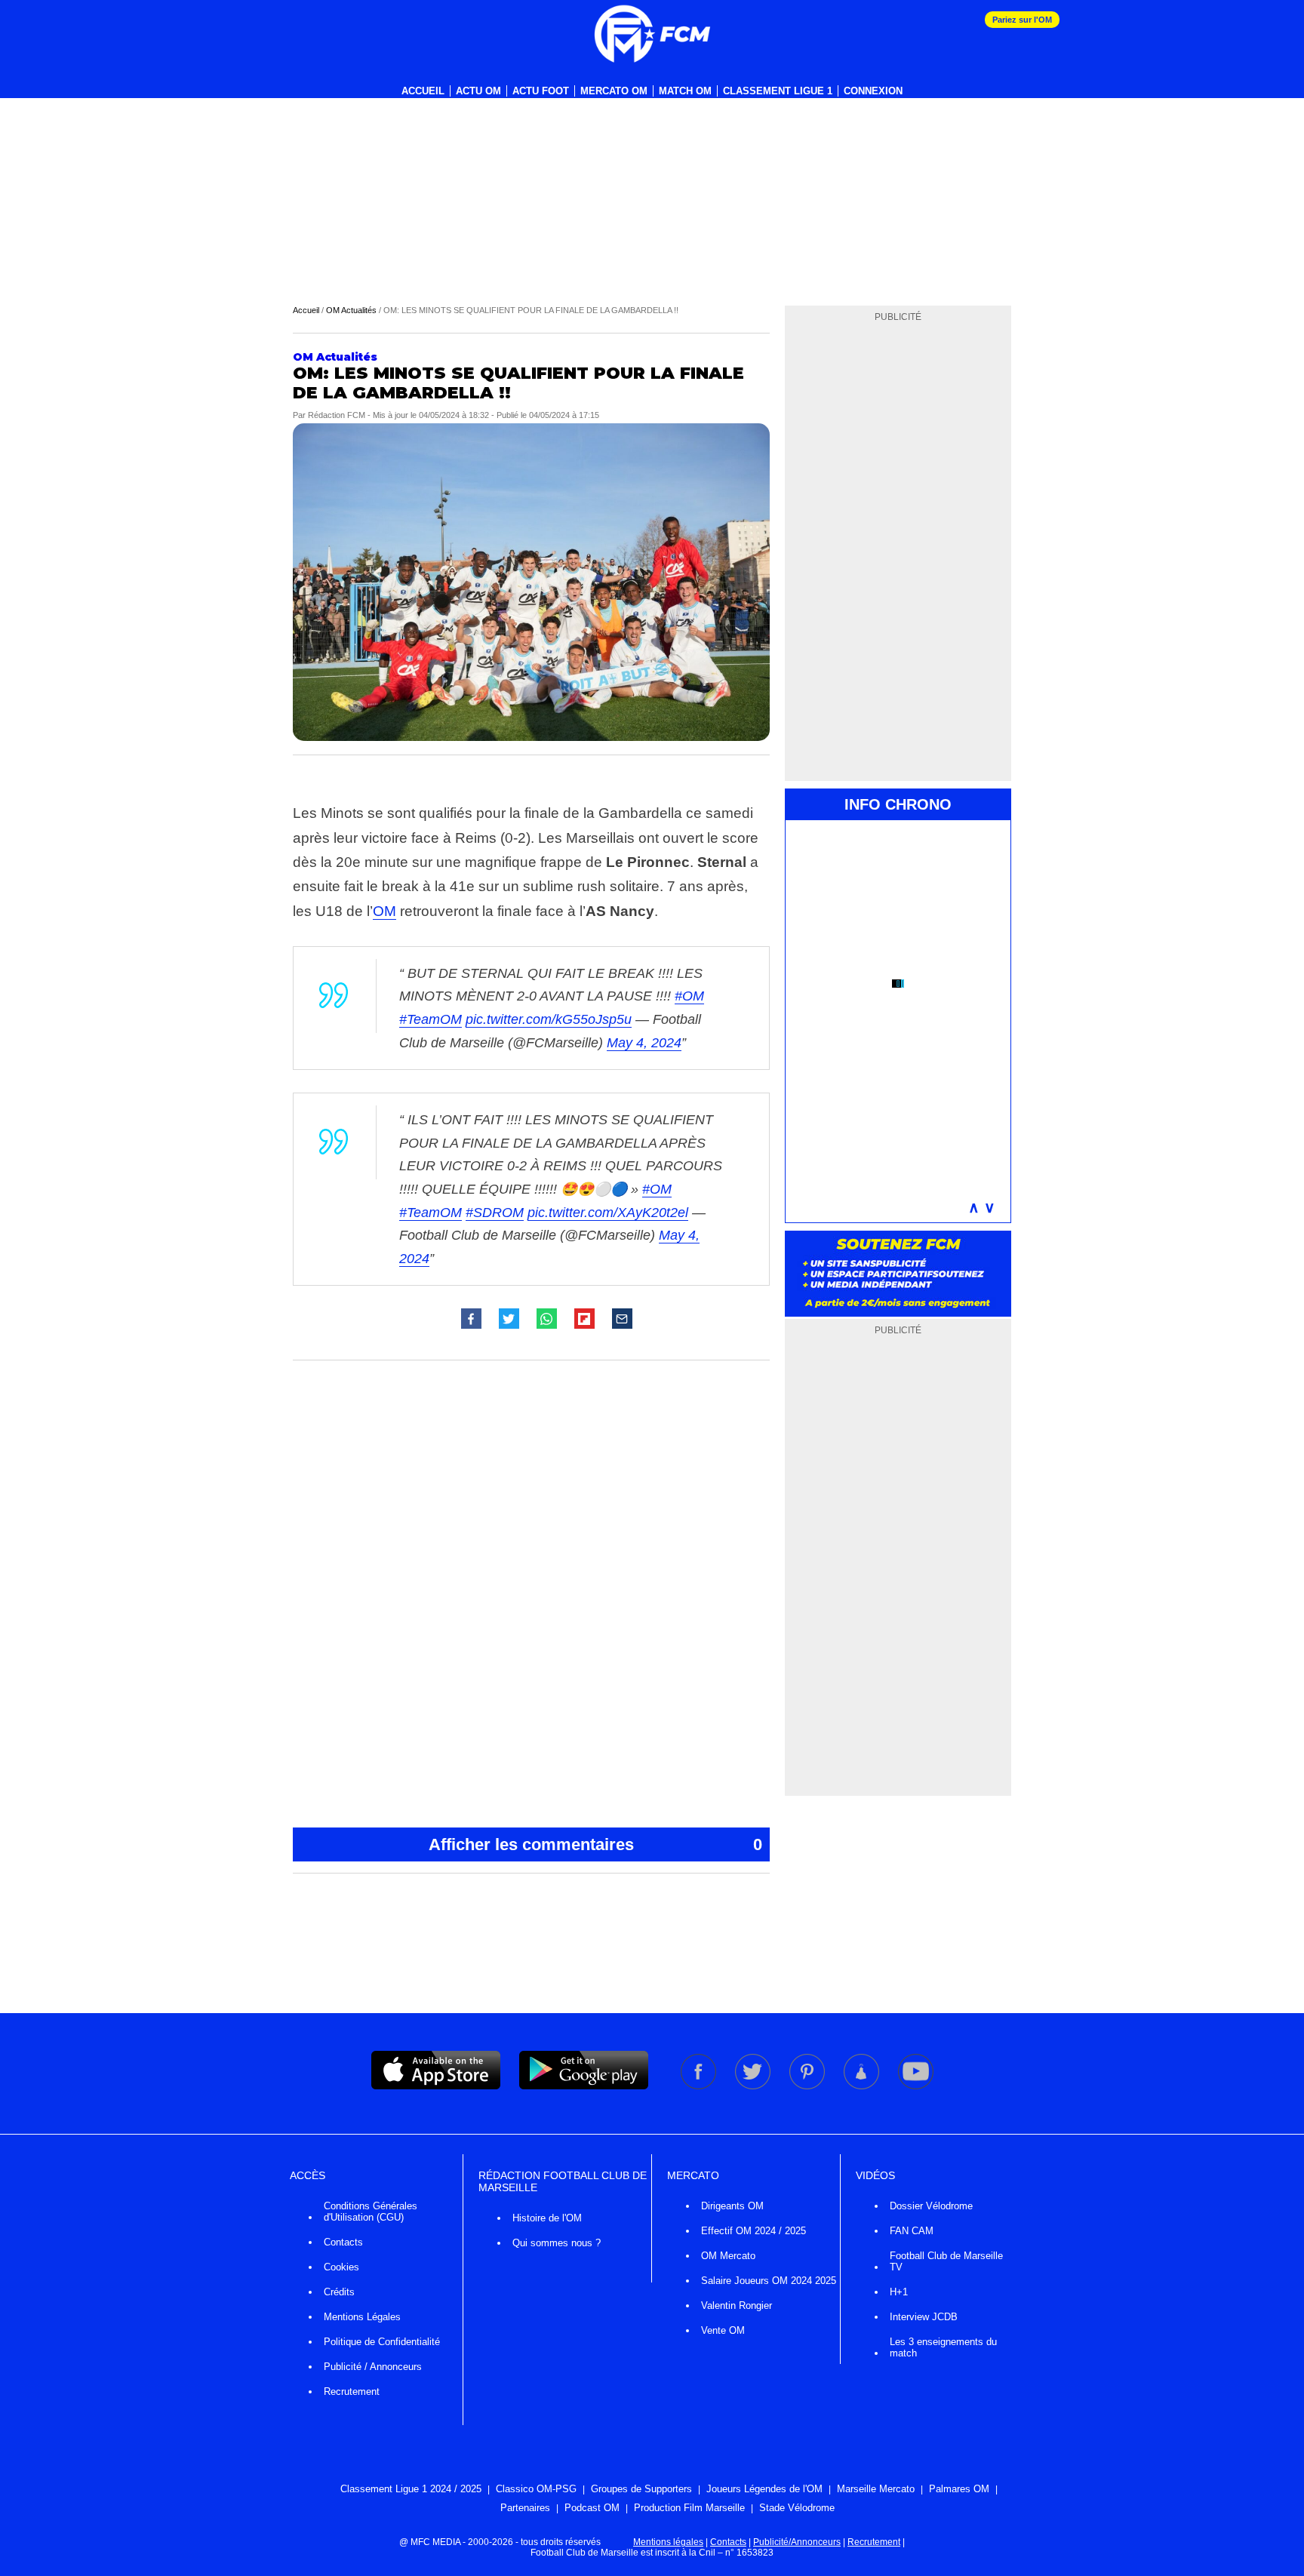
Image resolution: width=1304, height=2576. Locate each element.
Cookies (341, 2267)
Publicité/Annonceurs (797, 2542)
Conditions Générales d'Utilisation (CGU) (371, 2212)
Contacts (343, 2242)
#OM (689, 996)
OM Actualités (351, 310)
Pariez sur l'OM (1022, 20)
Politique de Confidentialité (382, 2342)
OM (384, 911)
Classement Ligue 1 (778, 91)
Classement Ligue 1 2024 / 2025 (411, 2489)
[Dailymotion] (863, 2086)
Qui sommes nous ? (557, 2243)
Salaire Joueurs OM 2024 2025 (769, 2281)
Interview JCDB (924, 2317)
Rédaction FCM (337, 415)
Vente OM (723, 2330)
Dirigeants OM (732, 2206)
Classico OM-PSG (536, 2489)
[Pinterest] (808, 2086)
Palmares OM (959, 2489)
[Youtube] (916, 2086)
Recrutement (352, 2392)
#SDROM (495, 1213)
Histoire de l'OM (547, 2218)
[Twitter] (754, 2086)
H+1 (899, 2292)
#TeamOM (431, 1019)
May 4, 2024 (644, 1043)
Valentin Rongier (737, 2305)
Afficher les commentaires (595, 1844)
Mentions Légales (362, 2317)
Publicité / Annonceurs (373, 2367)
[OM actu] (652, 34)
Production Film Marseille (689, 2508)
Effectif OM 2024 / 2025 (753, 2231)
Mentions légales (668, 2542)
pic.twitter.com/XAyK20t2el (608, 1213)
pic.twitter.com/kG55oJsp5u (549, 1019)
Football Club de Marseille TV (946, 2261)
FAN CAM (912, 2231)
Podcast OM (592, 2508)
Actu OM (478, 91)
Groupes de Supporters (641, 2489)
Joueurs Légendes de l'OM (764, 2489)
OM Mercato (728, 2256)
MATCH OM (685, 91)
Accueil (423, 91)
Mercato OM (614, 91)
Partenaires (525, 2508)
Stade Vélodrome (797, 2508)
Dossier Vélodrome (931, 2206)
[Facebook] (700, 2086)
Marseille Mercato (876, 2489)
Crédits (339, 2292)
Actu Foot (541, 91)
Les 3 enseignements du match (943, 2347)
